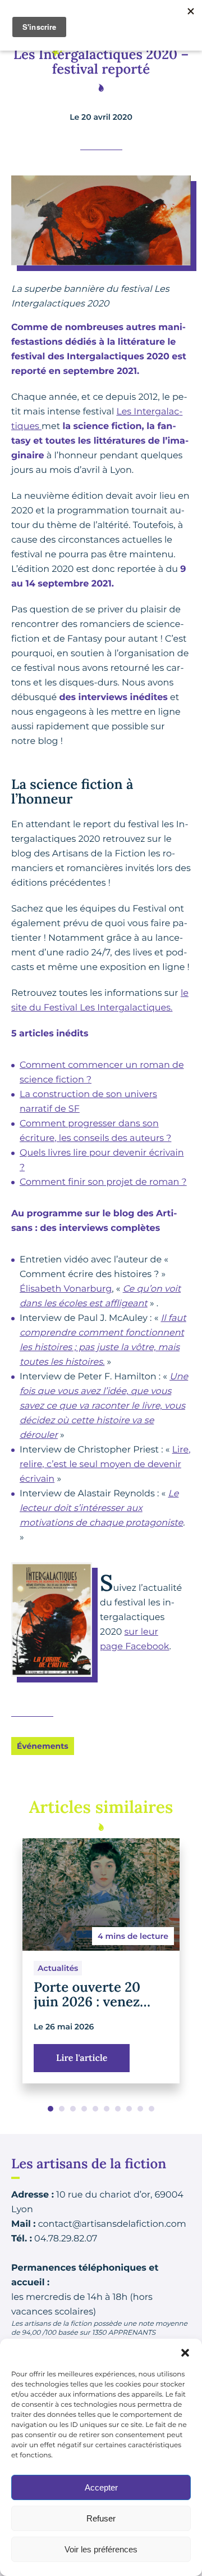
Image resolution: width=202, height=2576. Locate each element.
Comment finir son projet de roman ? (103, 1182)
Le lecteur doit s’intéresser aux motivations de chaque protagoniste (101, 1508)
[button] (185, 2353)
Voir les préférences (101, 2549)
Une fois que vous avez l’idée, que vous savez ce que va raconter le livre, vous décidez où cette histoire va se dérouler (104, 1406)
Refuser (101, 2518)
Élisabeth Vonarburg (66, 1289)
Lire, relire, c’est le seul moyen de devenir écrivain (105, 1465)
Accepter (101, 2487)
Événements (43, 1746)
